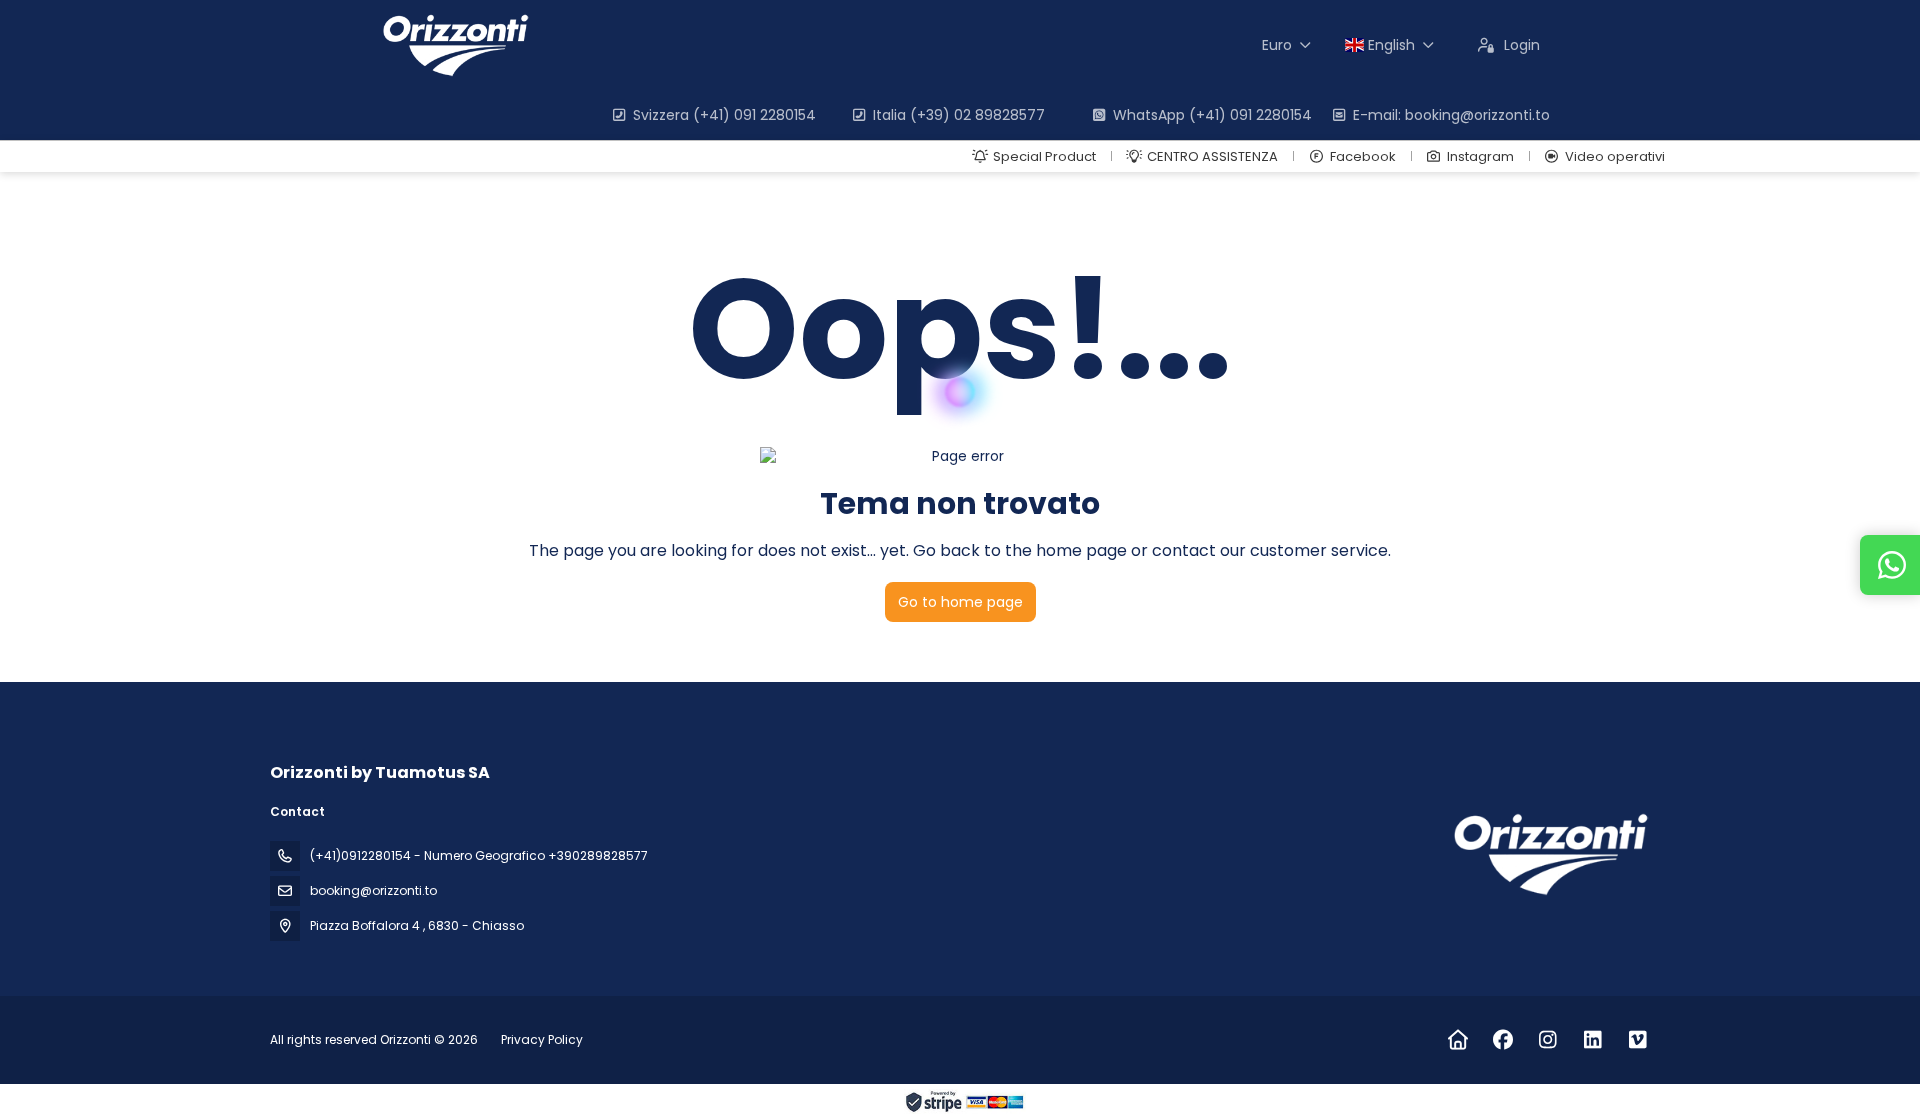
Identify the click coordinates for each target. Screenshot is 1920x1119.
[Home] (1457, 1040)
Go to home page (960, 602)
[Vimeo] (1637, 1040)
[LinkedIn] (1592, 1040)
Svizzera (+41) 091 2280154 (724, 115)
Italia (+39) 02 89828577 (959, 115)
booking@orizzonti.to (373, 890)
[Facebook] (1502, 1040)
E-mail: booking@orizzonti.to (1451, 115)
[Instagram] (1547, 1040)
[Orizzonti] (1548, 854)
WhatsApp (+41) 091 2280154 (1212, 115)
